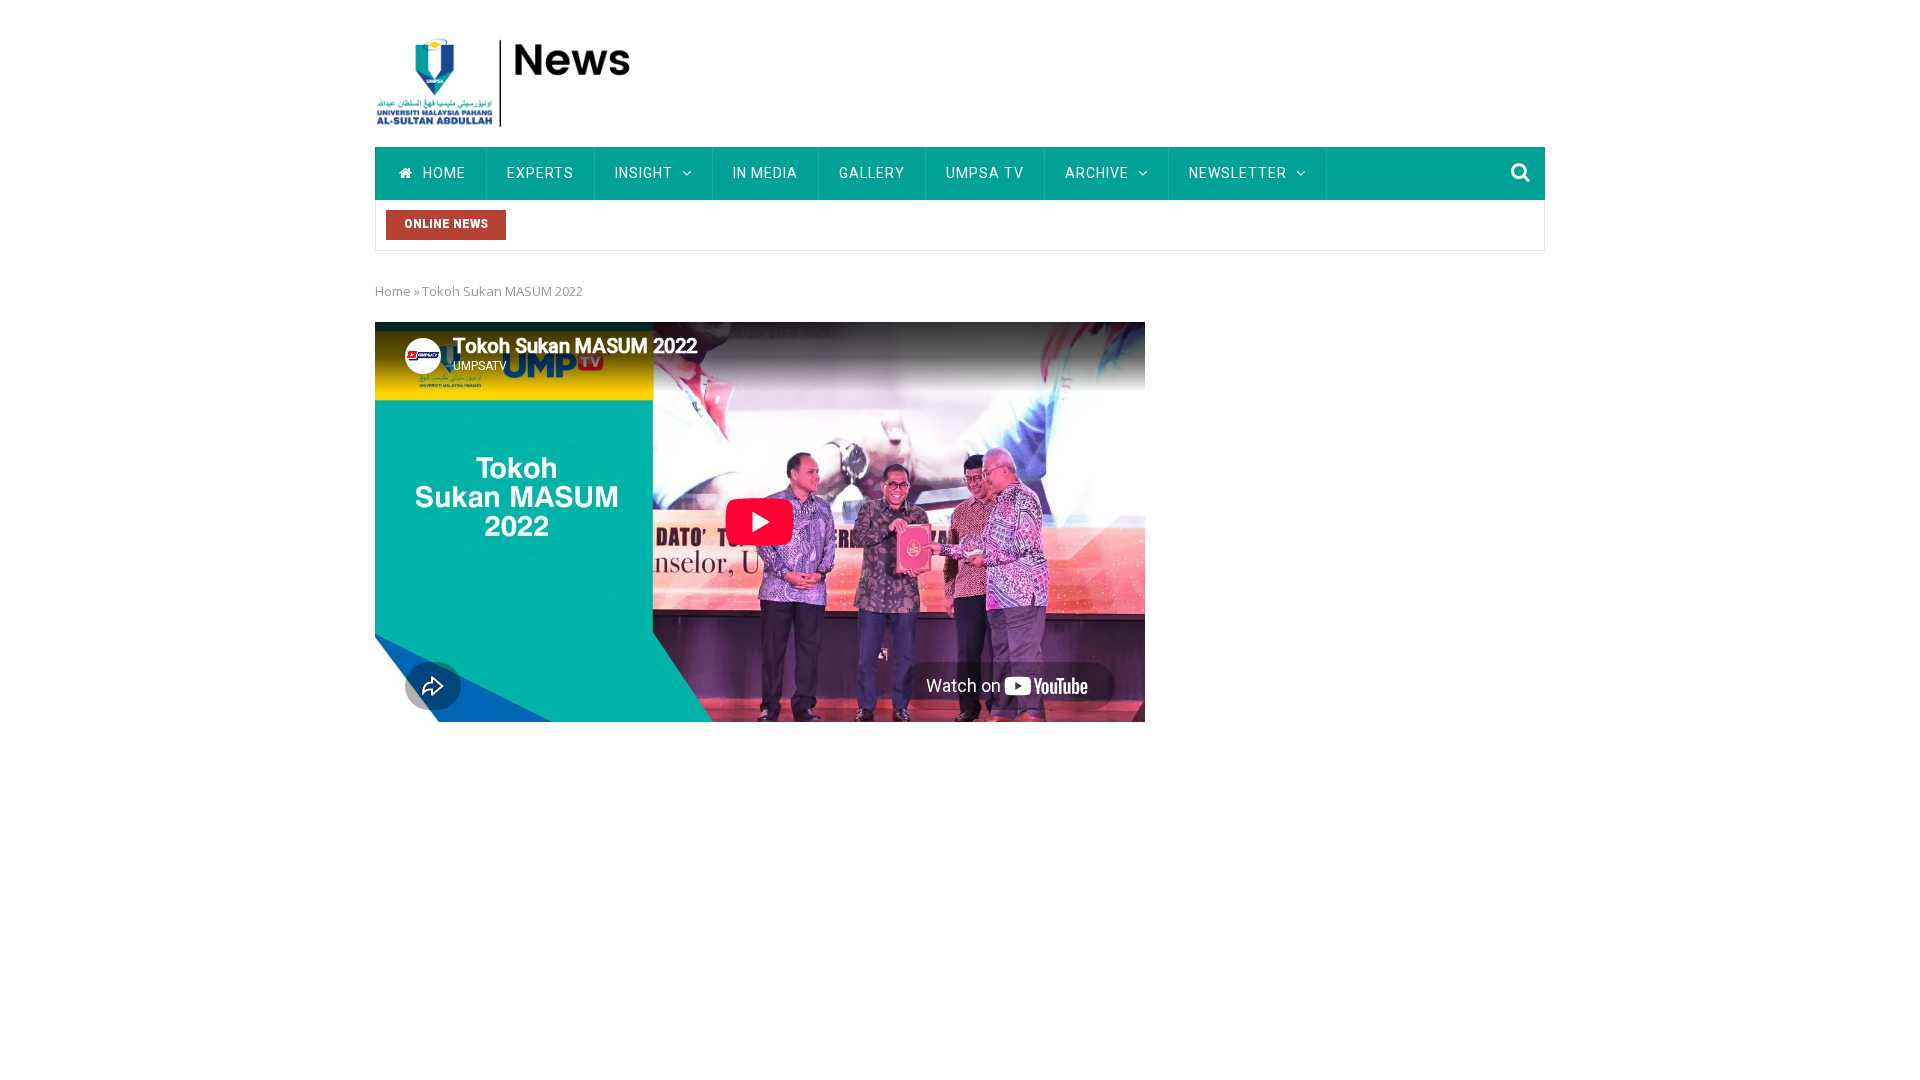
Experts (540, 173)
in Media (765, 173)
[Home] (510, 79)
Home (442, 173)
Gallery (872, 173)
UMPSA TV (985, 173)
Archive (1099, 173)
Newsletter (1240, 173)
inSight (646, 173)
